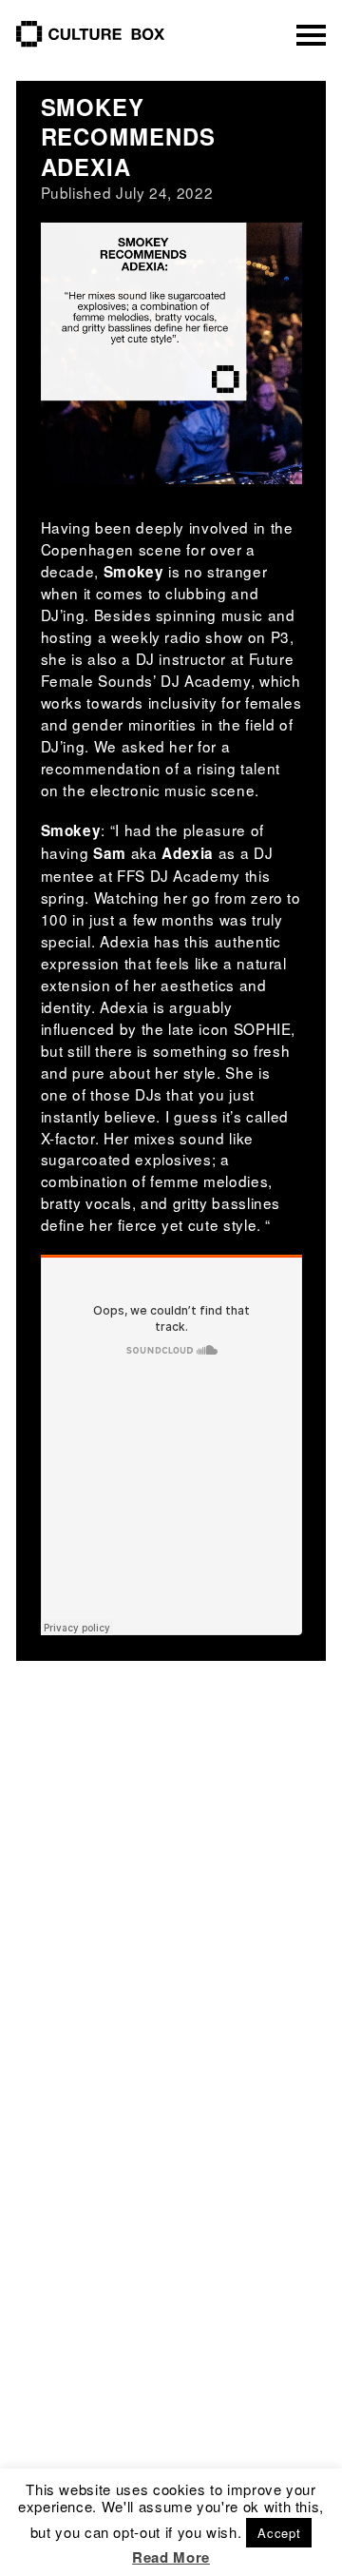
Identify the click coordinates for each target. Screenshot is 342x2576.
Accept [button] (279, 2533)
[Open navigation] (312, 35)
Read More (171, 2557)
